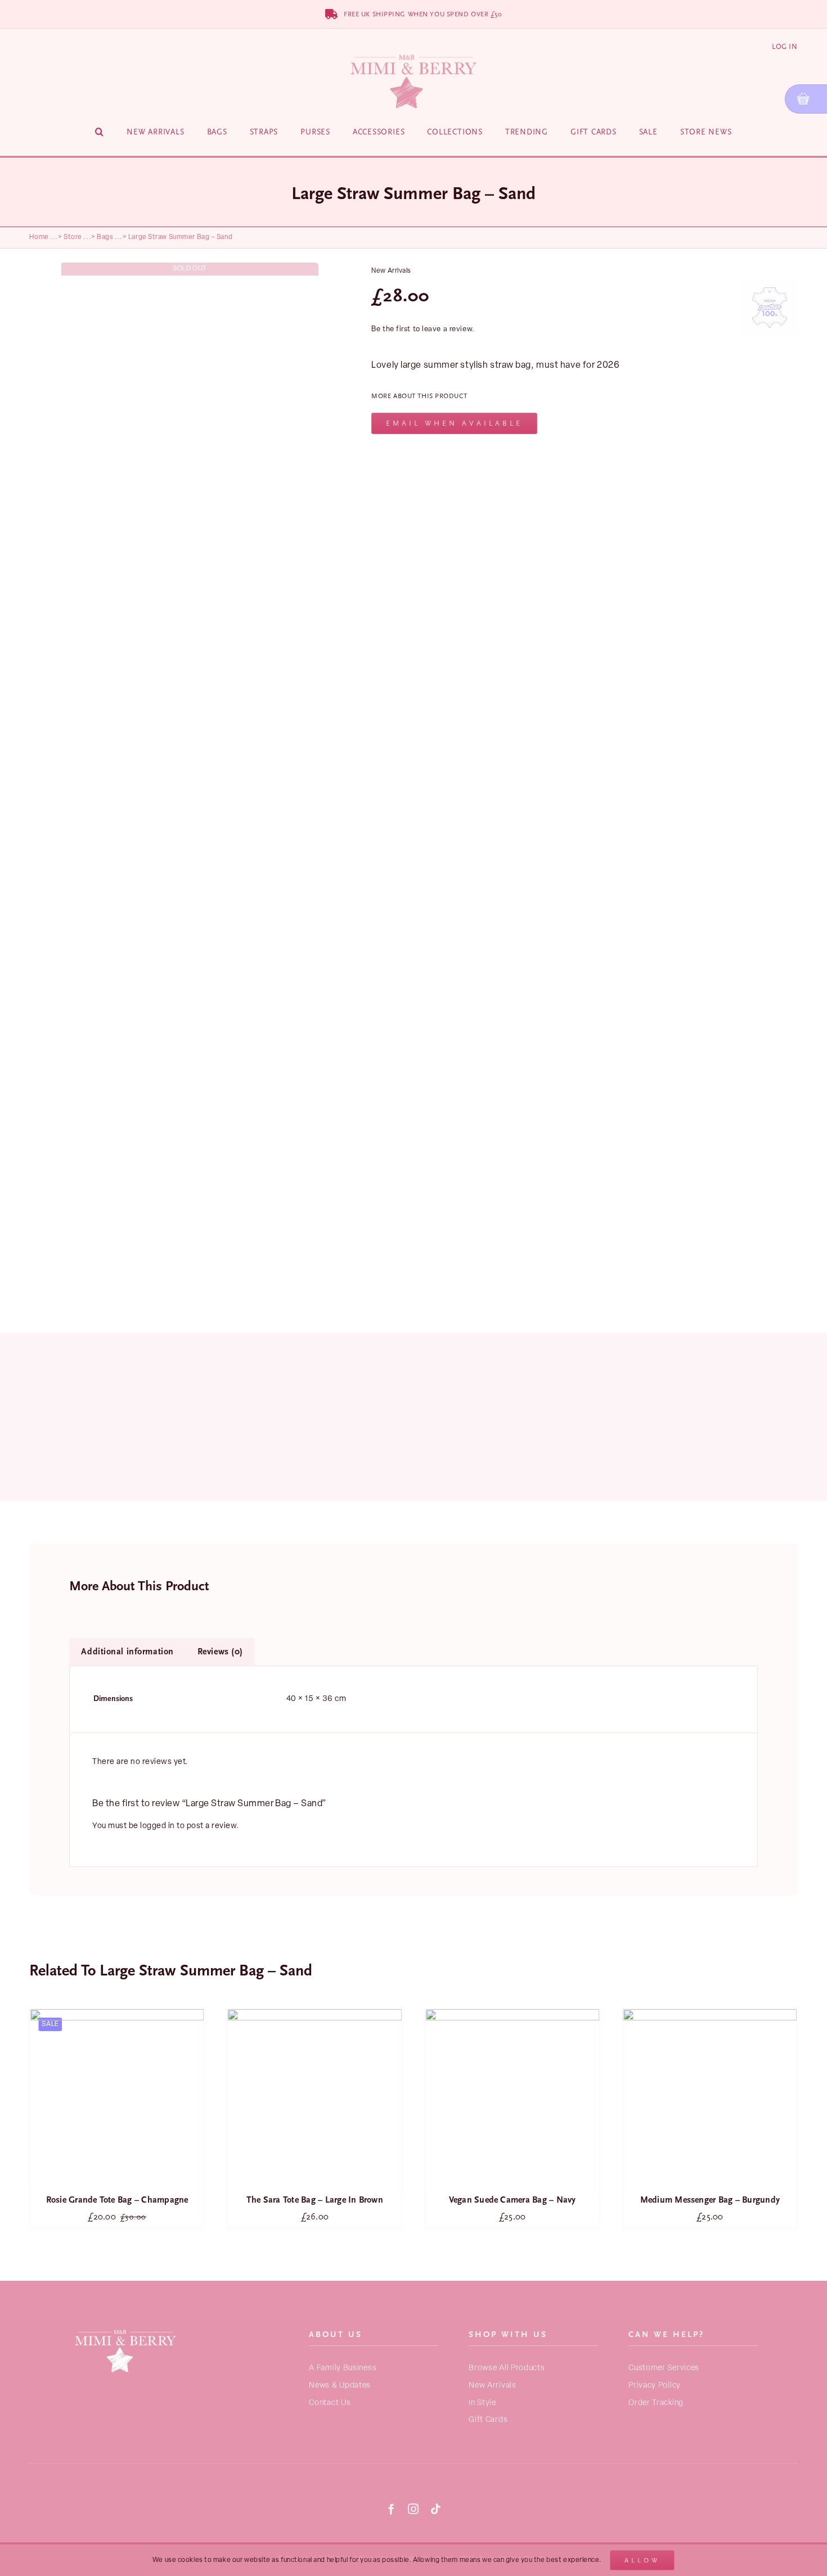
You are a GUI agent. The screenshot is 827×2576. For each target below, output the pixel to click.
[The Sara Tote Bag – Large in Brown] (117, 2096)
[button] (100, 132)
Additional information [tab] (127, 1652)
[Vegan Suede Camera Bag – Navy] (315, 2096)
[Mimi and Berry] (125, 2327)
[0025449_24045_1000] (190, 784)
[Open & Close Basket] (806, 99)
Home (39, 237)
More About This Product (419, 396)
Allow (642, 2560)
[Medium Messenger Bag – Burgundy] (512, 2096)
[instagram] (414, 2509)
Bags (105, 237)
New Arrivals (391, 271)
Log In (785, 46)
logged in (157, 1826)
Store (73, 237)
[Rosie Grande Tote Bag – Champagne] (710, 2096)
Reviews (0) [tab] (220, 1652)
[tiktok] (436, 2509)
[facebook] (392, 2509)
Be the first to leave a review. (423, 329)
